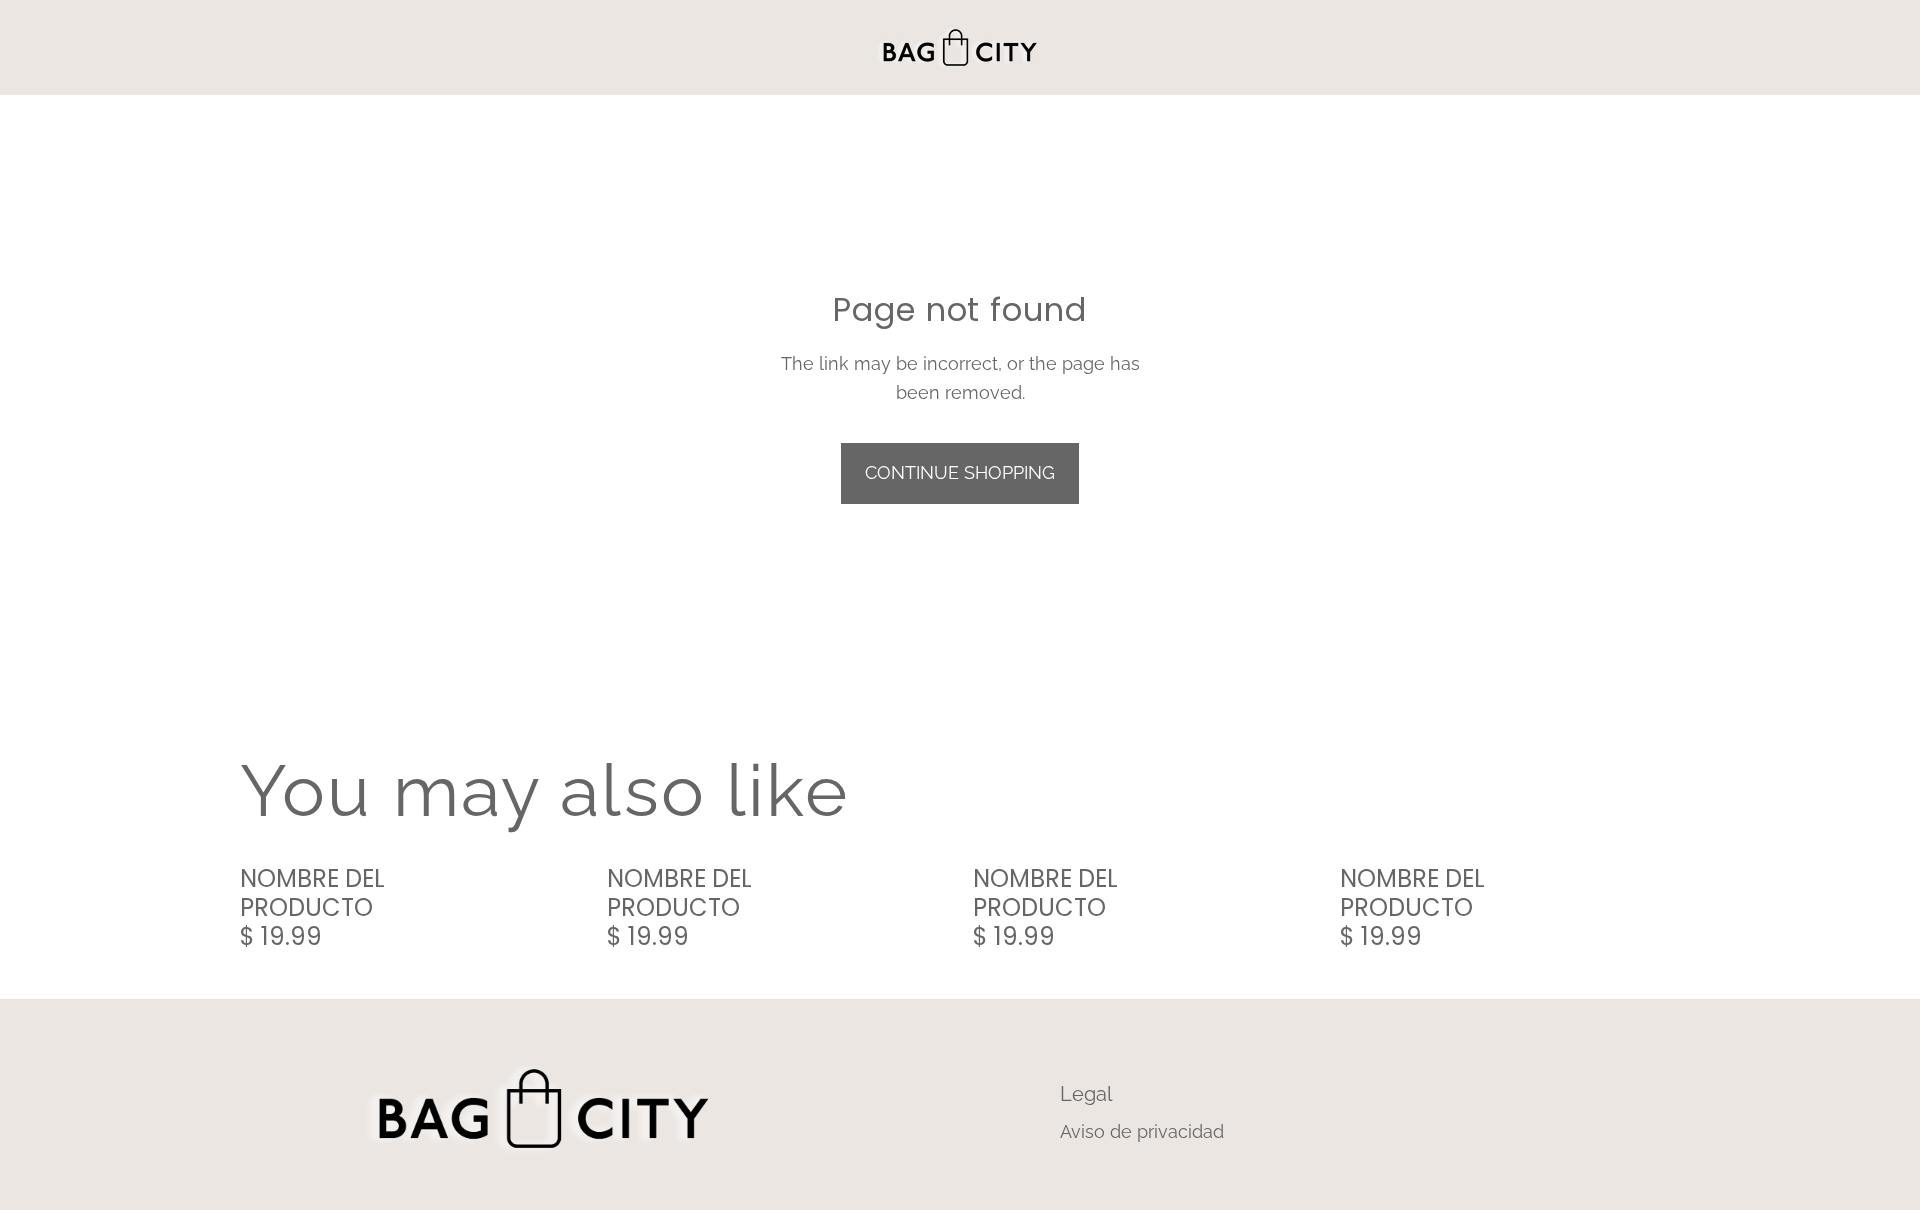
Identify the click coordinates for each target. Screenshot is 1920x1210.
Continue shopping (960, 472)
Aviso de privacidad (1142, 1131)
